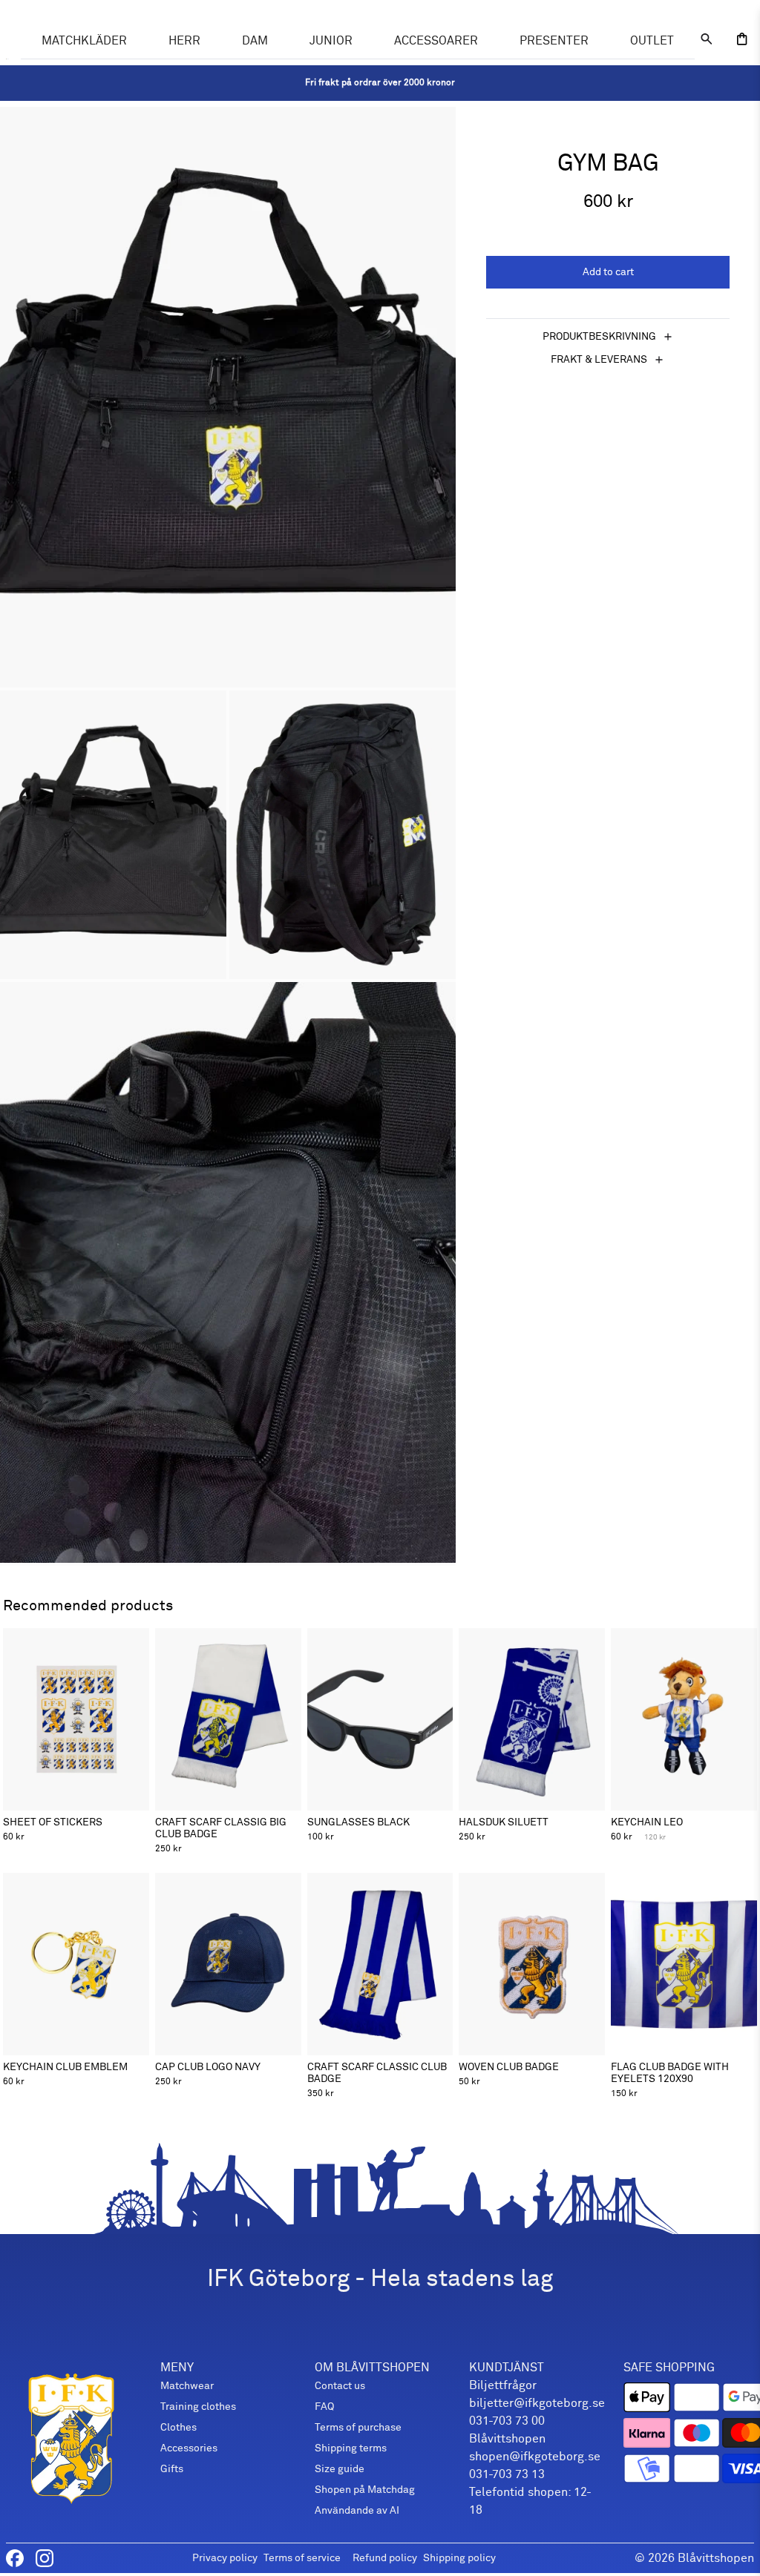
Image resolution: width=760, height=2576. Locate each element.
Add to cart (608, 272)
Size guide (340, 2469)
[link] (380, 83)
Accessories (189, 2448)
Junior (331, 41)
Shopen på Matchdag (365, 2490)
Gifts (172, 2469)
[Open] (742, 39)
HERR (184, 41)
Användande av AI (357, 2510)
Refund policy (385, 2558)
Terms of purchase (358, 2427)
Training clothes (198, 2407)
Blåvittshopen (716, 2558)
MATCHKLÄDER (84, 41)
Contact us (340, 2386)
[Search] (707, 39)
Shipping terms (351, 2448)
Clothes (178, 2427)
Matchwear (187, 2386)
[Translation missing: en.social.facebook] (15, 2558)
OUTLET (652, 41)
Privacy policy (225, 2558)
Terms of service (302, 2558)
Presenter (554, 41)
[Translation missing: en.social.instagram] (45, 2558)
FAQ (324, 2407)
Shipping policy (459, 2558)
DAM (255, 41)
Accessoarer (436, 41)
